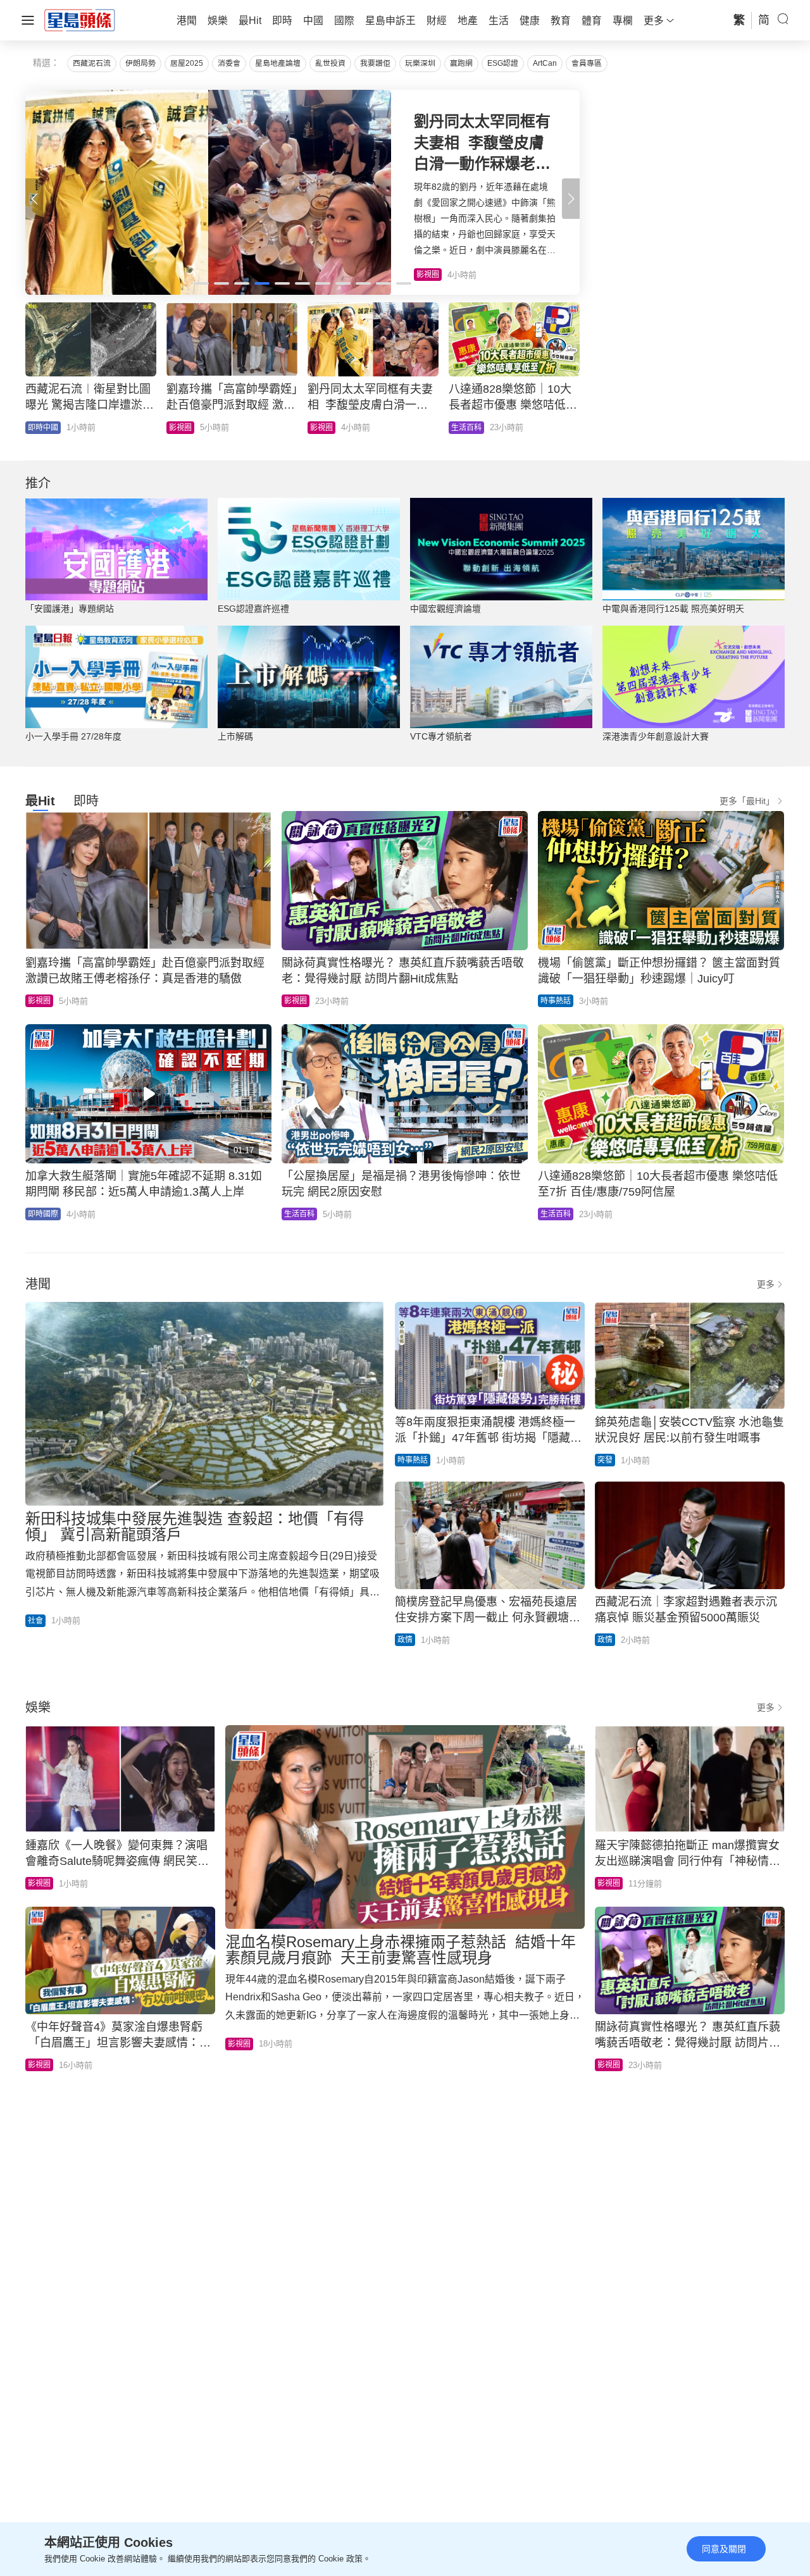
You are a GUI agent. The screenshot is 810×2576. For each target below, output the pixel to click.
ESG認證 (503, 63)
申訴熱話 (466, 428)
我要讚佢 (375, 63)
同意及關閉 (724, 2549)
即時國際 (184, 428)
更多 (766, 1284)
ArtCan (545, 63)
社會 (35, 1621)
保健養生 (325, 428)
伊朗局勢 (140, 63)
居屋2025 (187, 63)
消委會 (229, 63)
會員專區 (587, 63)
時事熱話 (556, 1001)
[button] (571, 199)
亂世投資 (330, 63)
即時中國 (43, 428)
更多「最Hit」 (747, 801)
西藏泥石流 (92, 63)
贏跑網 (461, 63)
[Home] (80, 20)
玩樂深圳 (420, 63)
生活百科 (299, 1214)
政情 (405, 1640)
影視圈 (39, 1001)
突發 (605, 1460)
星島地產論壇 (278, 63)
